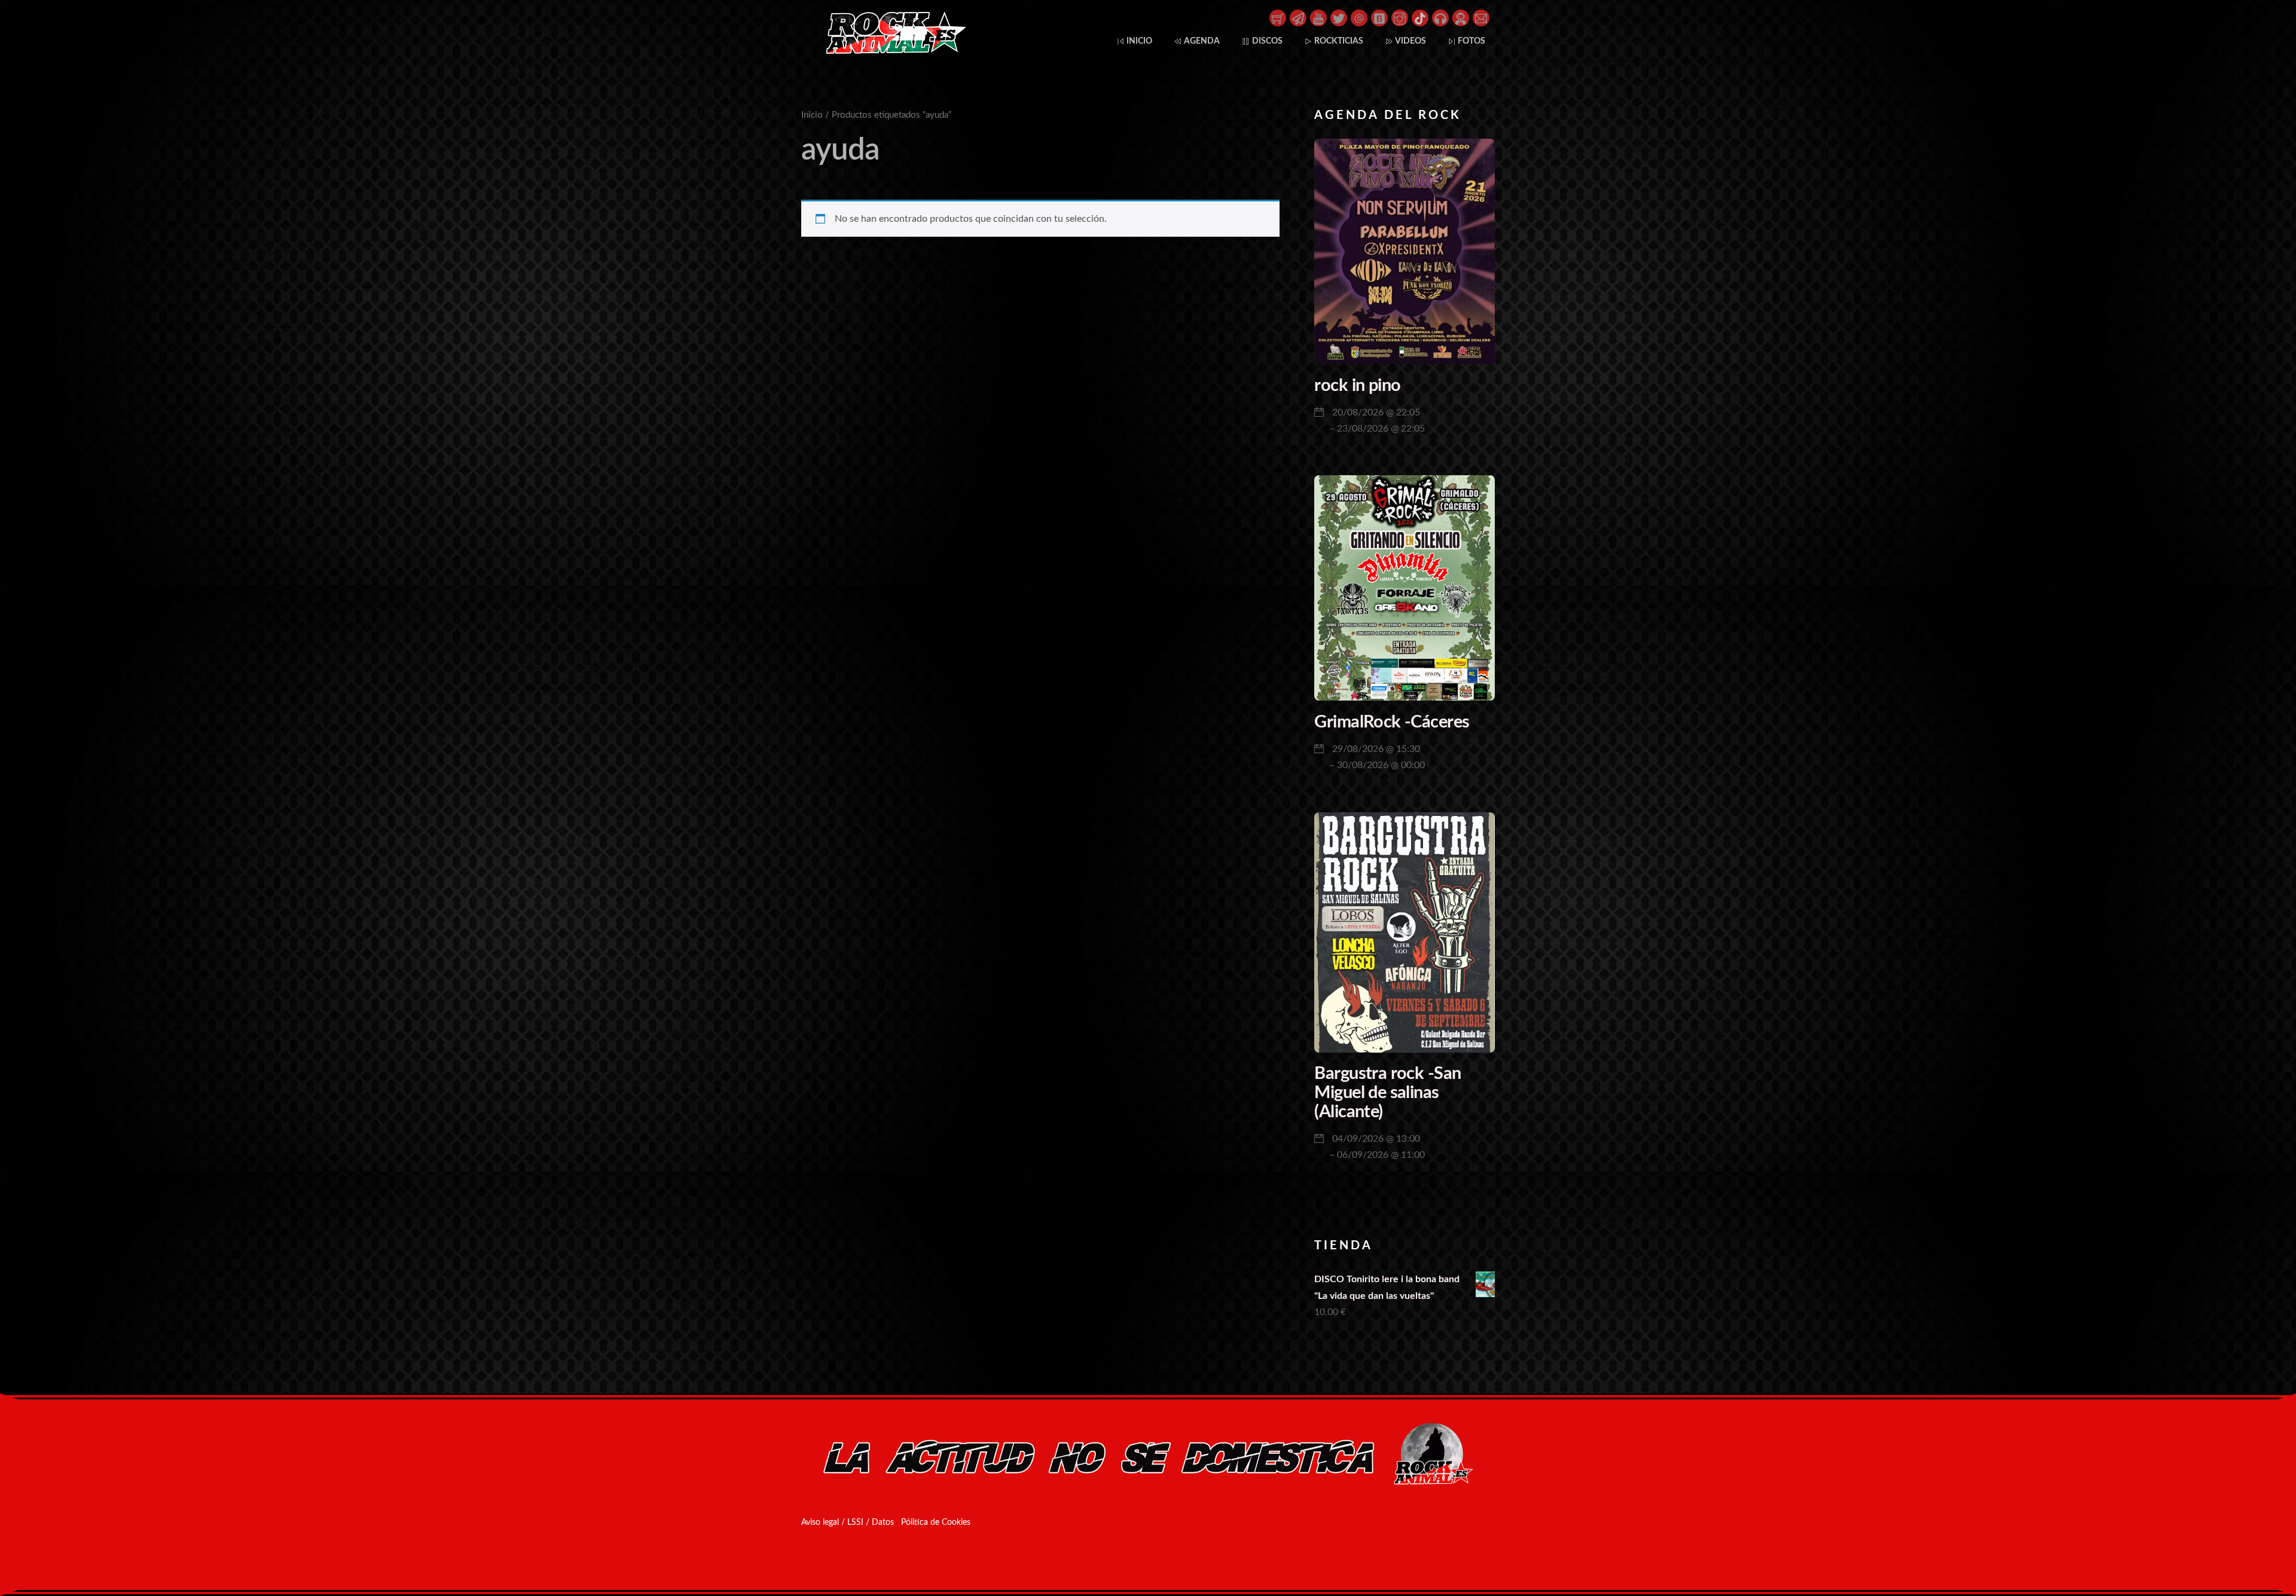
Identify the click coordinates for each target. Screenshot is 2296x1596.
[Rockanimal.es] (891, 51)
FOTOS (1471, 41)
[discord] (1461, 17)
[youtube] (1318, 17)
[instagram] (1400, 17)
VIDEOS (1410, 41)
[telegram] (1298, 17)
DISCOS (1266, 41)
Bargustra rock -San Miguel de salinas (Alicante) (1387, 1093)
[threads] (1359, 17)
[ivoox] (1440, 17)
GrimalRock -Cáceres (1392, 722)
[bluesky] (1379, 17)
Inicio (812, 115)
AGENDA (1201, 41)
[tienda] (1278, 17)
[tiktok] (1420, 17)
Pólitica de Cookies (936, 1522)
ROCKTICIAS (1338, 41)
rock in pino (1357, 386)
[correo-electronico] (1481, 17)
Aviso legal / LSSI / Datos (848, 1522)
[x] (1339, 17)
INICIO (1138, 41)
